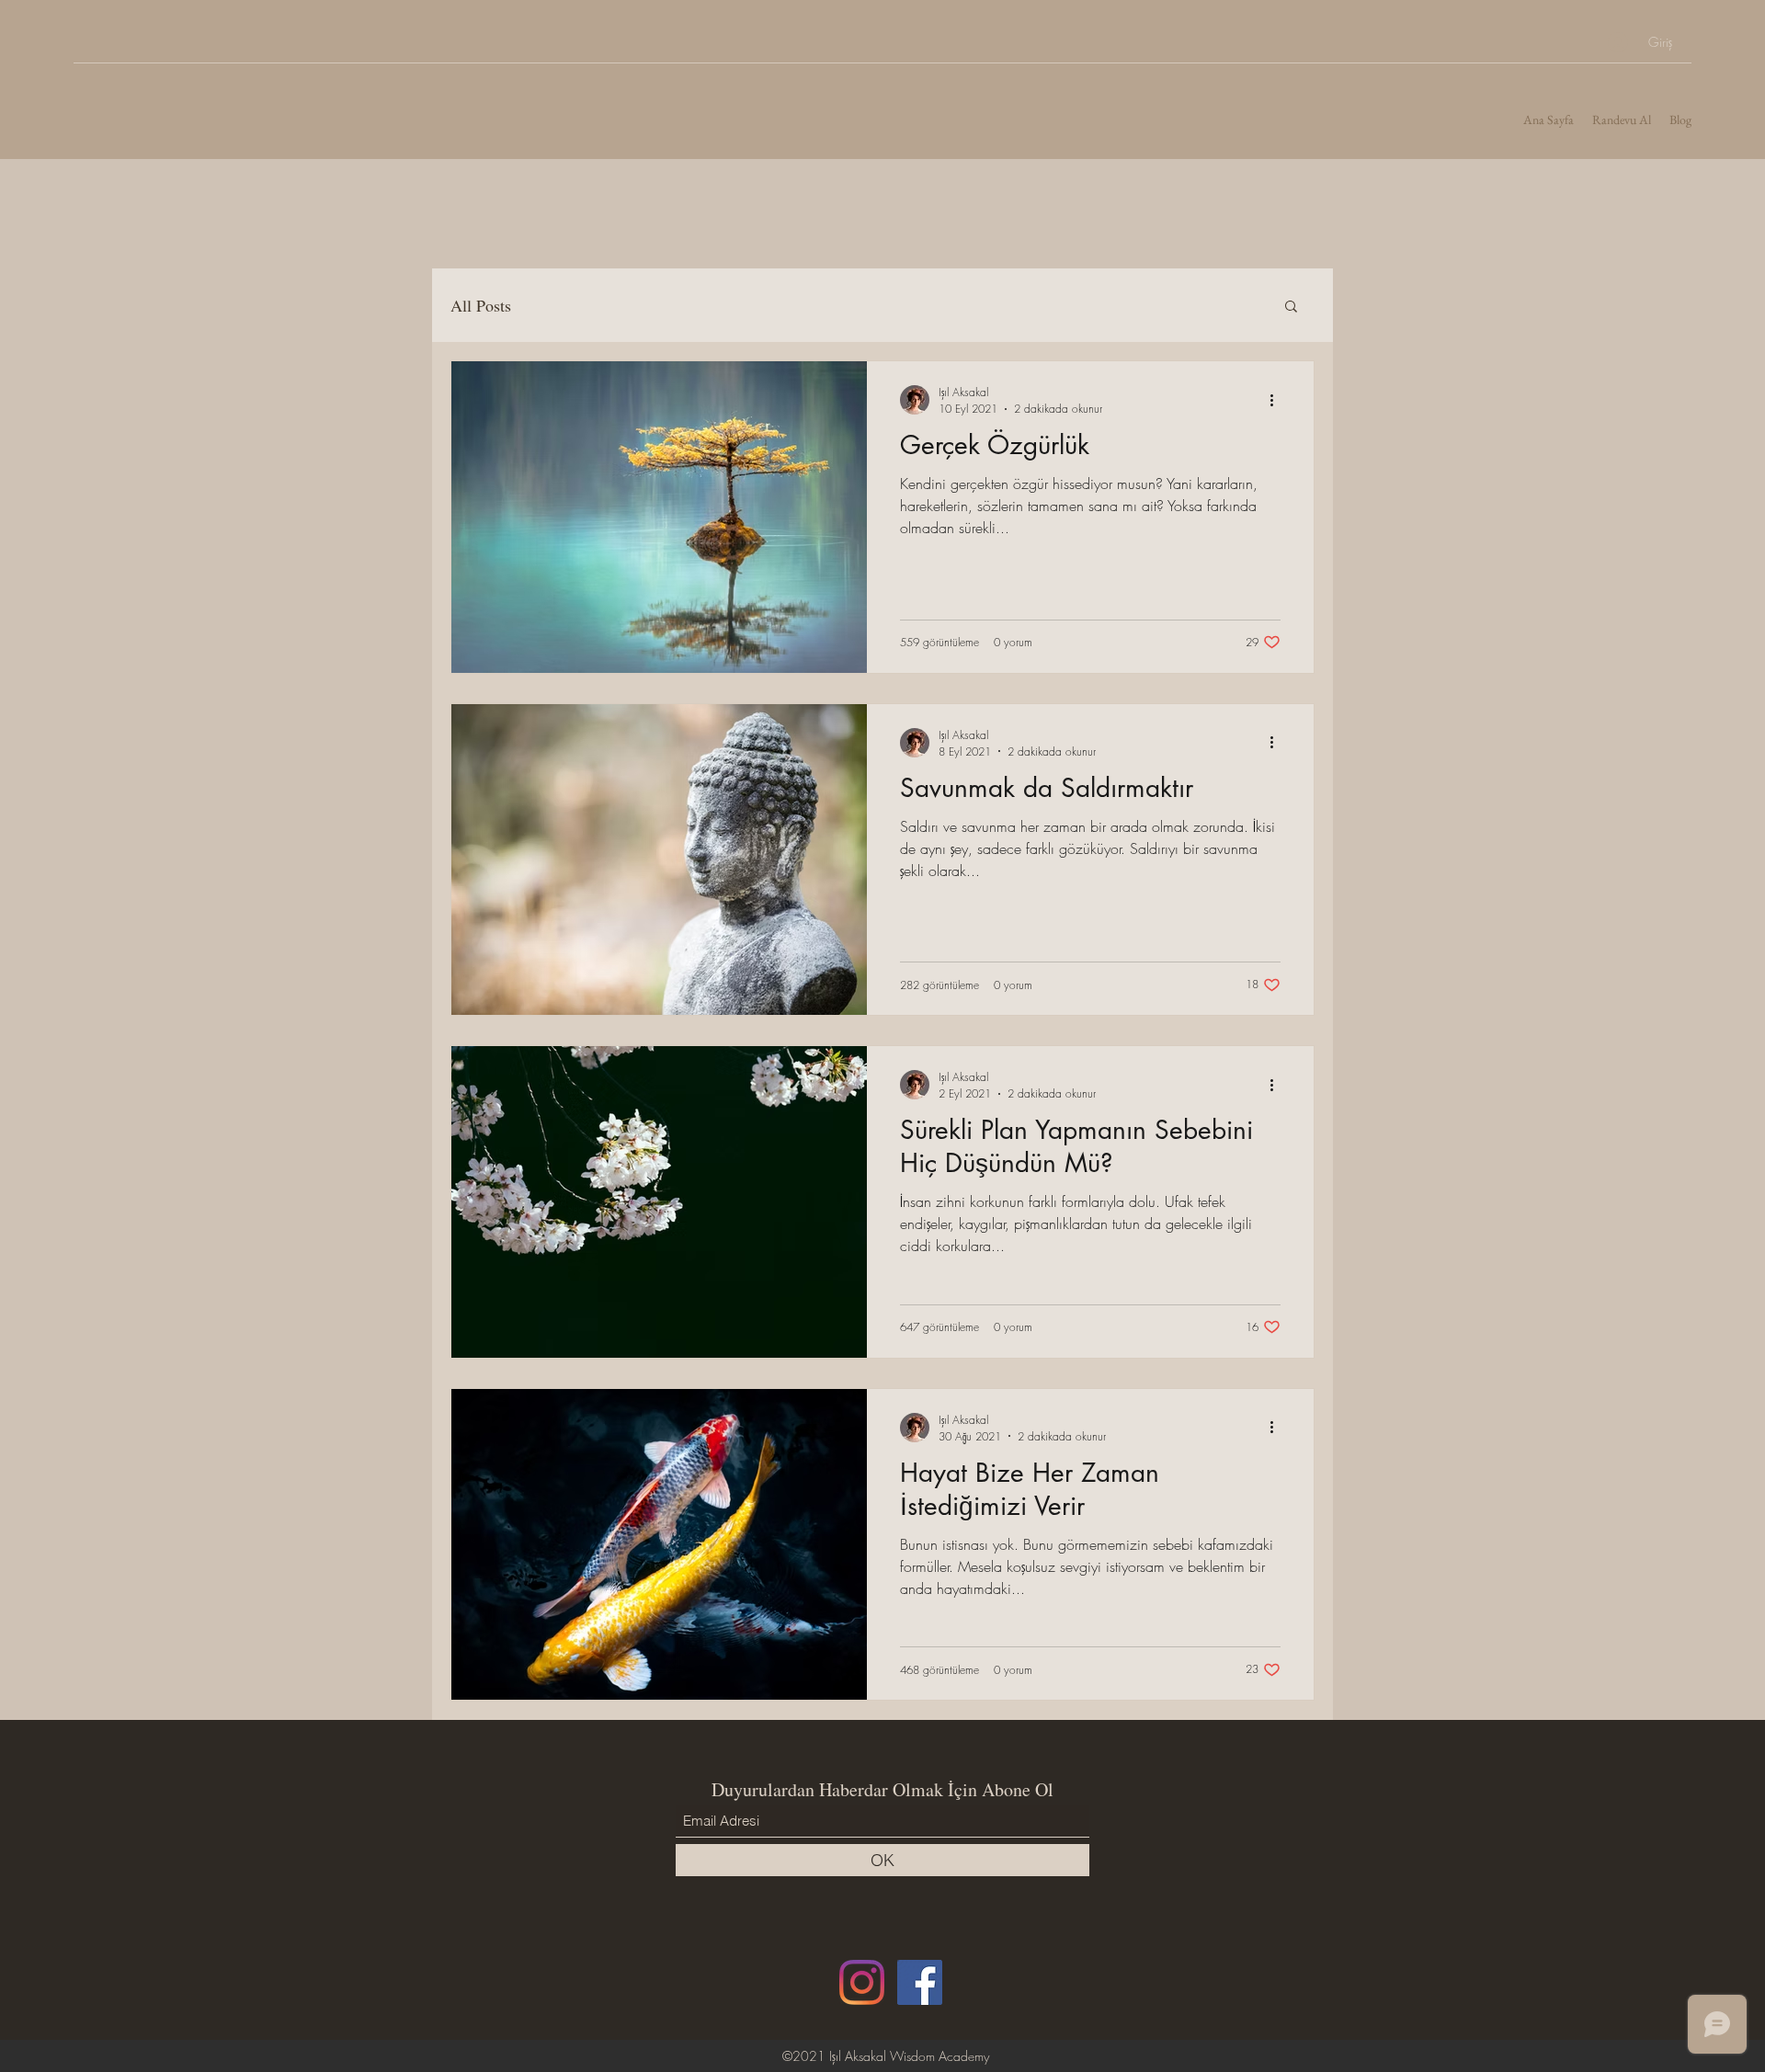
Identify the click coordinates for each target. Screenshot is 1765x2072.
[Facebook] (920, 1982)
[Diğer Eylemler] (1278, 400)
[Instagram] (862, 1982)
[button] (1291, 307)
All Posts (481, 305)
